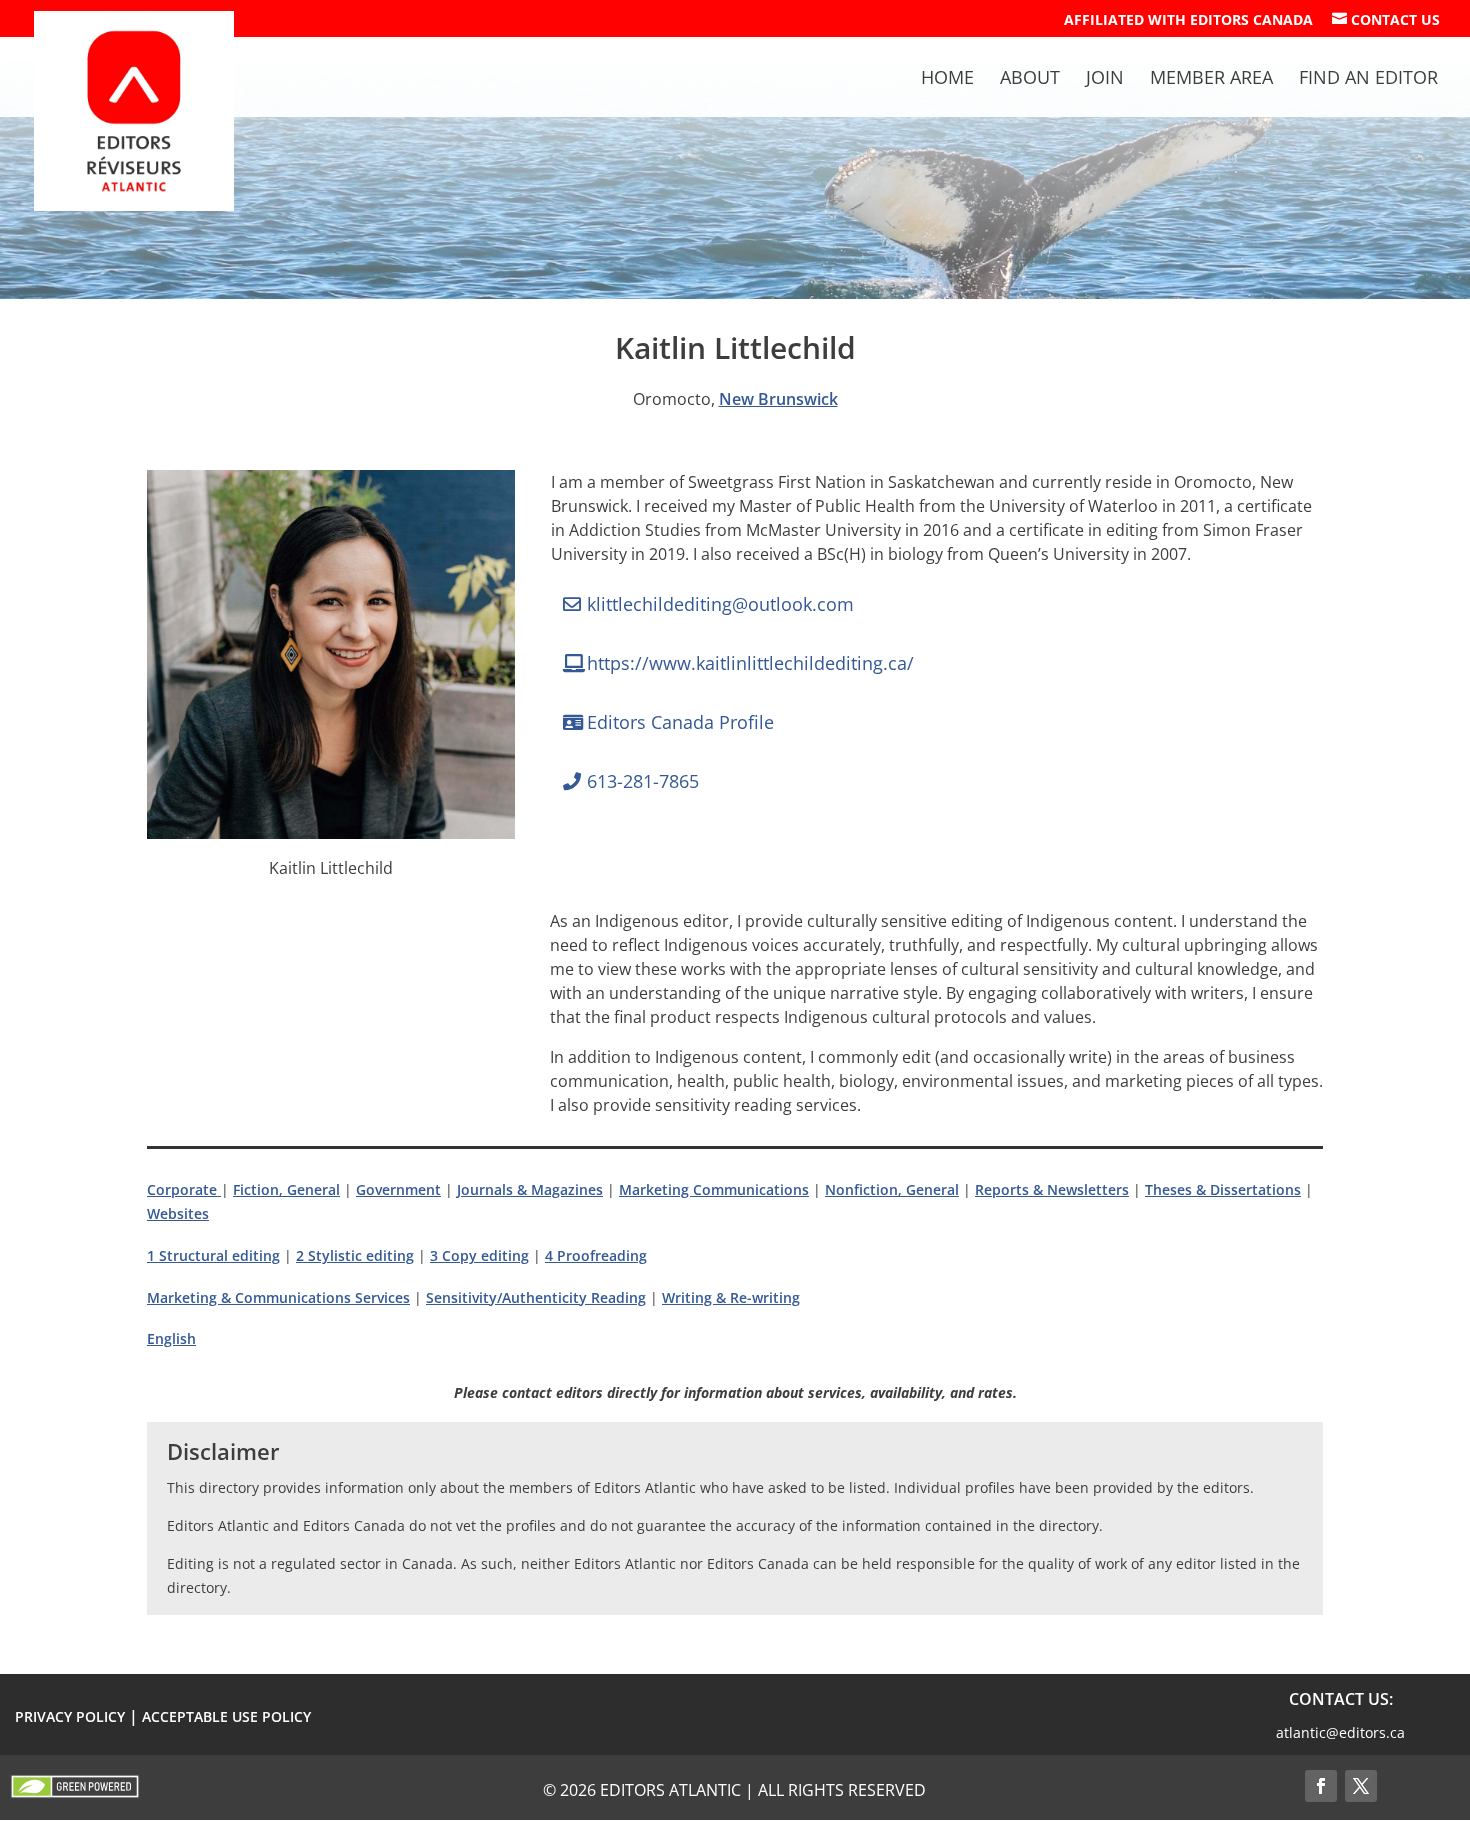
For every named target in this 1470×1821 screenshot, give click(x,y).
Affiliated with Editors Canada (1188, 21)
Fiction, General (286, 1189)
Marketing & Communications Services (278, 1297)
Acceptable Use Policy (226, 1716)
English (171, 1338)
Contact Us (1386, 20)
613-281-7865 (643, 781)
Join (1105, 79)
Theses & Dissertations (1223, 1189)
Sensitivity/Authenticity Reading (536, 1297)
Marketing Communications (714, 1189)
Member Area (1211, 79)
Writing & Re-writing (731, 1297)
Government (398, 1189)
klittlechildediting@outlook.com (720, 604)
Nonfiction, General (892, 1189)
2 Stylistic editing (355, 1255)
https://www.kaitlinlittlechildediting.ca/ (750, 663)
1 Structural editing (213, 1255)
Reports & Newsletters (1052, 1189)
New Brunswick (778, 399)
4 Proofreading (596, 1255)
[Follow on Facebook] (1321, 1786)
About (1030, 79)
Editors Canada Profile (680, 722)
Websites (178, 1213)
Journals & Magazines (530, 1189)
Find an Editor (1368, 79)
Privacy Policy (70, 1716)
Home (947, 79)
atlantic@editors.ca (1340, 1732)
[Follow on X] (1361, 1786)
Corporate (184, 1189)
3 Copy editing (479, 1255)
